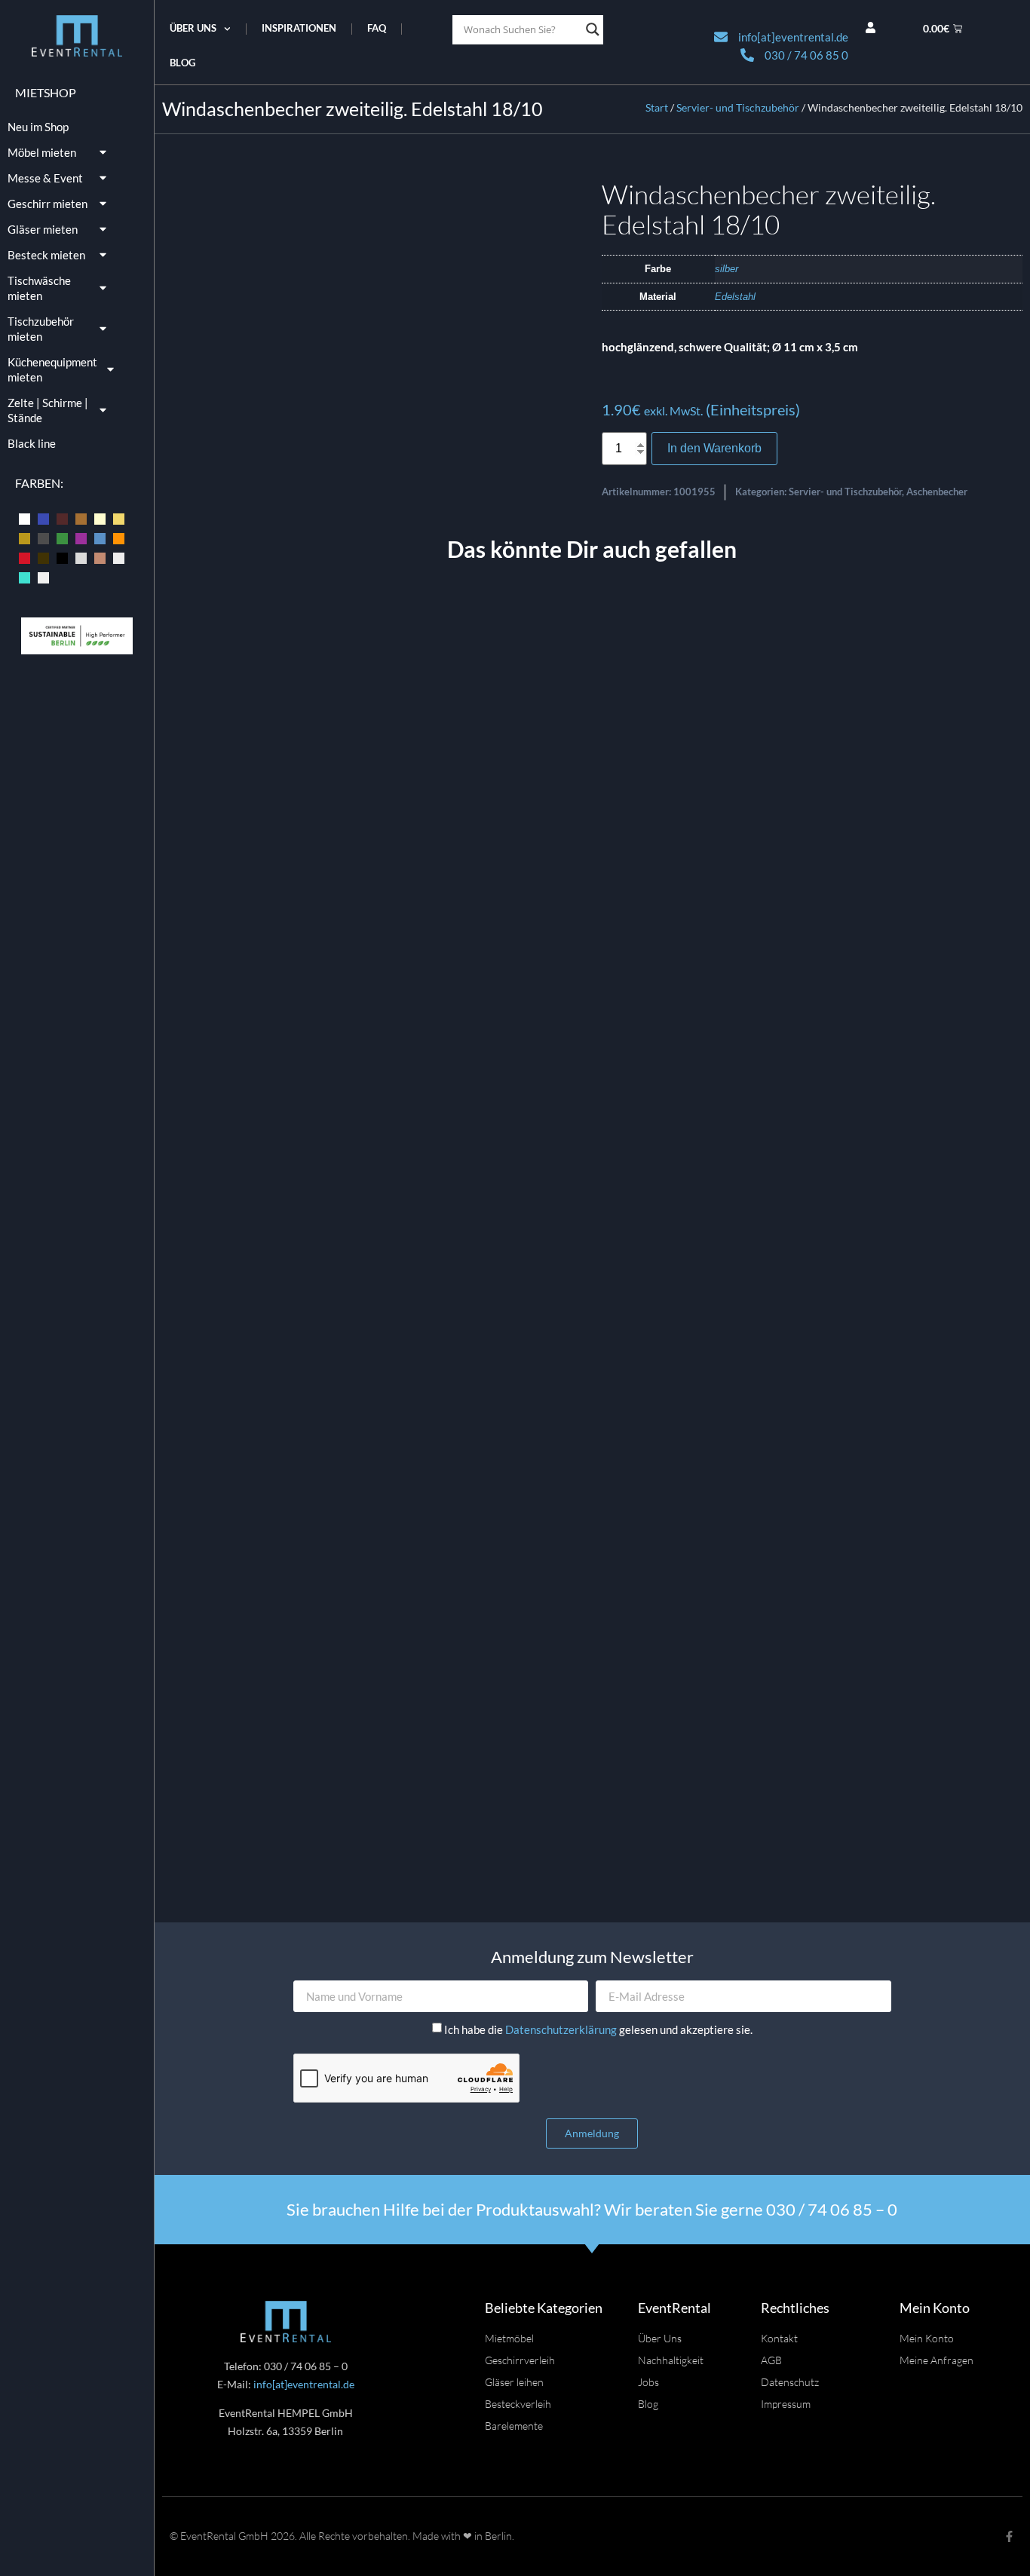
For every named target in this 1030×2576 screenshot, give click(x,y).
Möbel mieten (42, 152)
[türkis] (25, 576)
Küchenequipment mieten (52, 369)
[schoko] (43, 556)
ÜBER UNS (193, 28)
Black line (32, 443)
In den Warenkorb (714, 448)
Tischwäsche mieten (39, 288)
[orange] (119, 537)
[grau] (43, 537)
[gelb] (119, 518)
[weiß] (43, 576)
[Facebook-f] (1009, 2536)
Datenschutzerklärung (562, 2029)
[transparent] (119, 556)
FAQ (377, 28)
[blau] (43, 518)
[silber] (81, 556)
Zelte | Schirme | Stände (48, 410)
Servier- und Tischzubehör (738, 107)
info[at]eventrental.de (304, 2384)
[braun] (81, 518)
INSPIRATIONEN (299, 28)
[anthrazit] (25, 518)
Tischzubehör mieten (41, 329)
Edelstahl (735, 297)
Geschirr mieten (48, 204)
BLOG (182, 63)
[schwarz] (62, 556)
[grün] (62, 537)
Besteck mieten (46, 255)
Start (657, 107)
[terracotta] (100, 556)
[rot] (25, 556)
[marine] (100, 537)
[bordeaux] (62, 518)
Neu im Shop (38, 127)
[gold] (25, 537)
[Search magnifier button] (593, 29)
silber (727, 269)
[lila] (81, 537)
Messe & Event (45, 178)
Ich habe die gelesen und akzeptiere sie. (598, 2029)
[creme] (100, 518)
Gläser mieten (43, 229)
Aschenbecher (937, 492)
